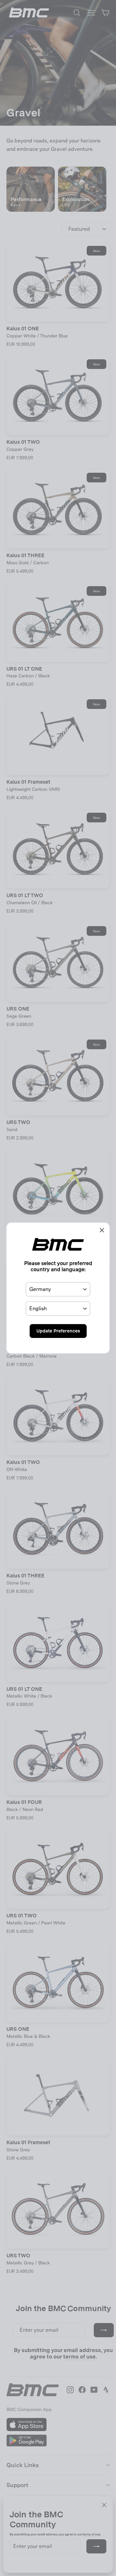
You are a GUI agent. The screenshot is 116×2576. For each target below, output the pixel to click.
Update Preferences (58, 1331)
